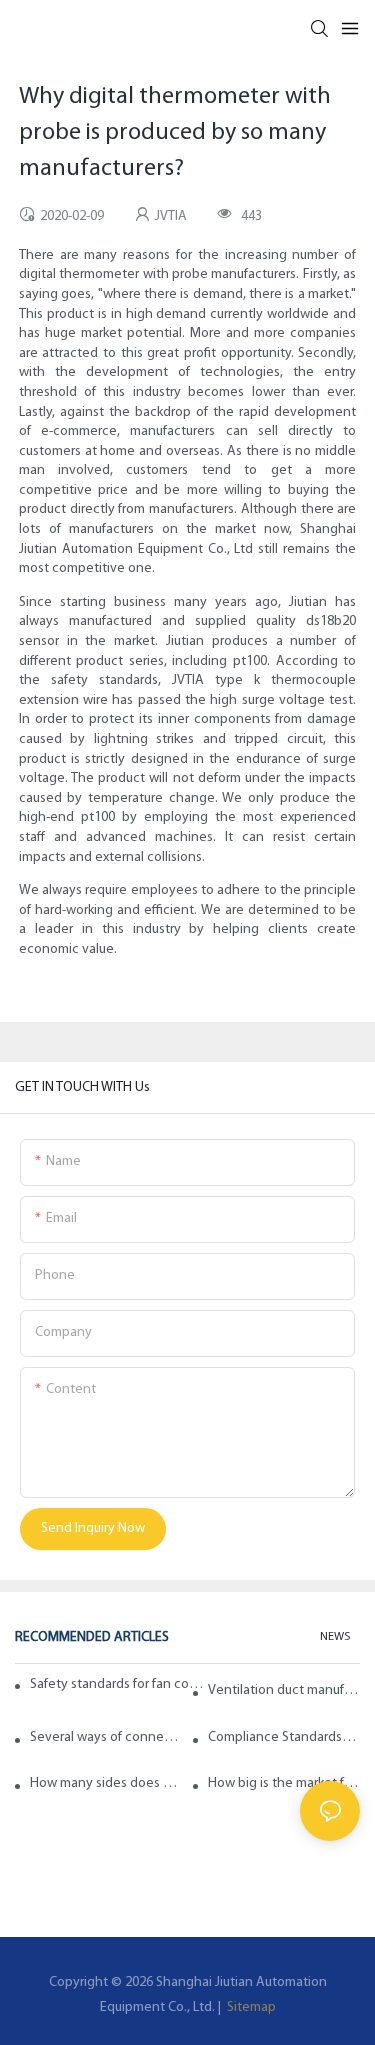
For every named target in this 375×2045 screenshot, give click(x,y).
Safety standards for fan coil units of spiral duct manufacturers (117, 1684)
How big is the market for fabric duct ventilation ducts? (284, 1783)
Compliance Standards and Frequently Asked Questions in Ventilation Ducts (284, 1737)
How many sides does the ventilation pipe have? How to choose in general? (106, 1783)
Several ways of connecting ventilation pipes (106, 1737)
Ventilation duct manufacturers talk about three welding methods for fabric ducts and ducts (284, 1690)
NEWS (335, 1637)
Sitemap (250, 2007)
